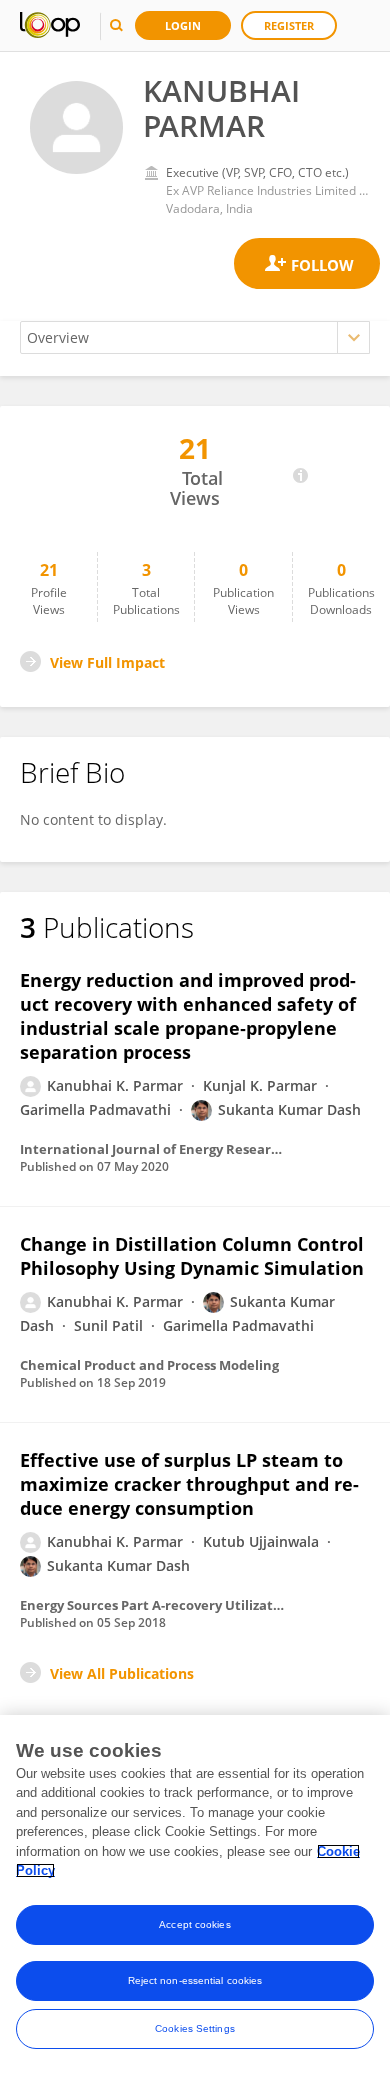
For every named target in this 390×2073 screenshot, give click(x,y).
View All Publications (122, 1673)
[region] (195, 1894)
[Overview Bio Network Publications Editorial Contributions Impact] (195, 337)
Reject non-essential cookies (195, 1980)
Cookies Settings (195, 2028)
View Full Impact (107, 662)
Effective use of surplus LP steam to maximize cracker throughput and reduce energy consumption (189, 1484)
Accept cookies (194, 1924)
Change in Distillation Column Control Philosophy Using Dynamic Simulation (192, 1256)
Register (289, 25)
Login (183, 25)
